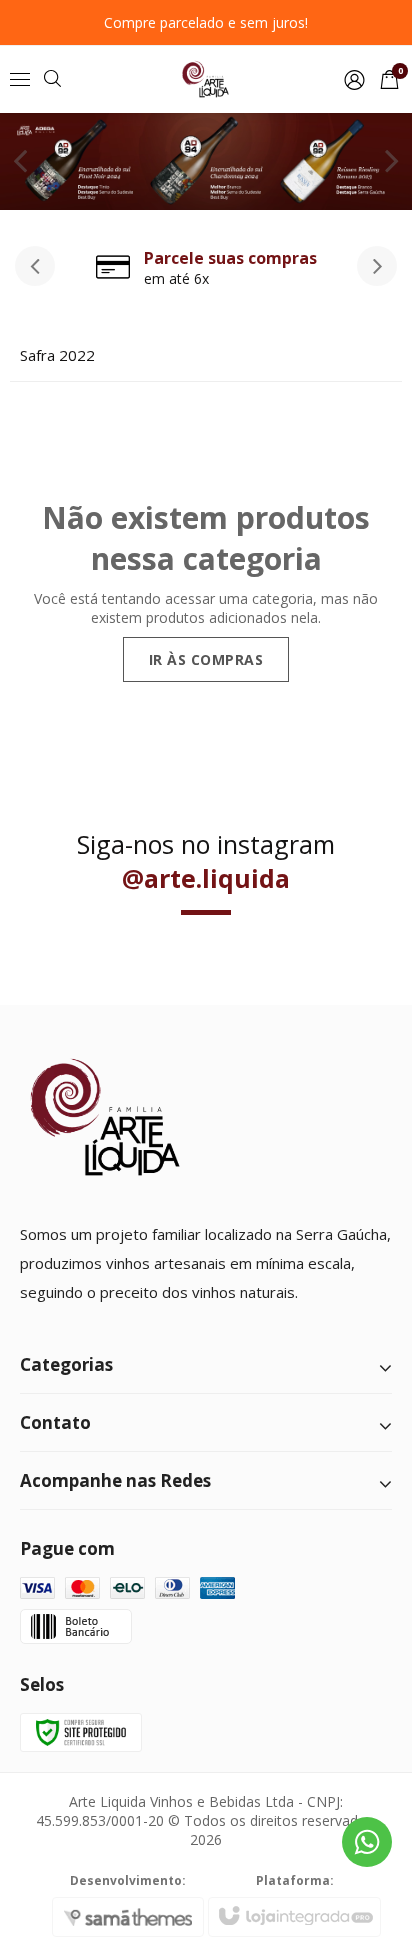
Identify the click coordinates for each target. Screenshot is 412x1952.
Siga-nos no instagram (206, 861)
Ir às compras (206, 659)
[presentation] (35, 266)
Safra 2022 (57, 355)
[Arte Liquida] (206, 80)
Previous (20, 160)
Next (392, 160)
